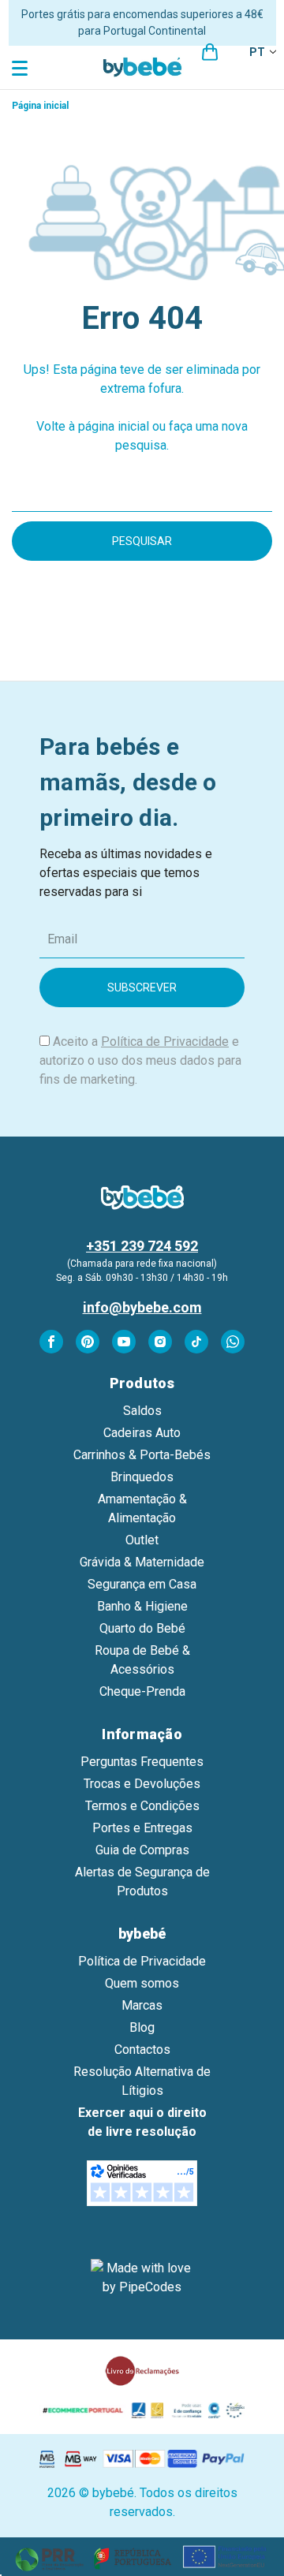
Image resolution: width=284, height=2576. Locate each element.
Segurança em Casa (142, 1584)
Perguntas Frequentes (142, 1762)
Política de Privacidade (165, 1042)
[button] (142, 2557)
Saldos (142, 1411)
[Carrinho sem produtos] (210, 52)
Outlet (142, 1540)
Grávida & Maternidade (142, 1562)
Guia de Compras (142, 1850)
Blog (142, 2027)
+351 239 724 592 (142, 1246)
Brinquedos (142, 1477)
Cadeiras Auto (142, 1433)
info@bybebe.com (142, 1307)
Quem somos (142, 1983)
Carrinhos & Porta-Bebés (142, 1455)
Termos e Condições (142, 1806)
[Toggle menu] (22, 67)
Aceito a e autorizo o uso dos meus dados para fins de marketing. (140, 1060)
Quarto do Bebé (142, 1628)
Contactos (142, 2050)
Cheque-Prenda (142, 1691)
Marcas (142, 2005)
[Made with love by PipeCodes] (142, 2278)
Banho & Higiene (142, 1606)
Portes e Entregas (142, 1828)
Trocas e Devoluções (142, 1784)
